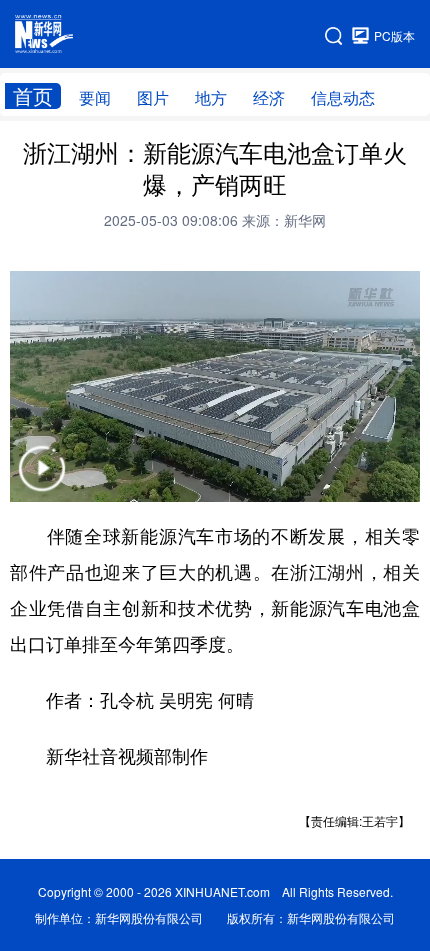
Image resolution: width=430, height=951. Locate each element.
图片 (153, 97)
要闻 (95, 97)
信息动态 (343, 97)
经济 (269, 97)
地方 (211, 97)
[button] (42, 481)
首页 (33, 96)
